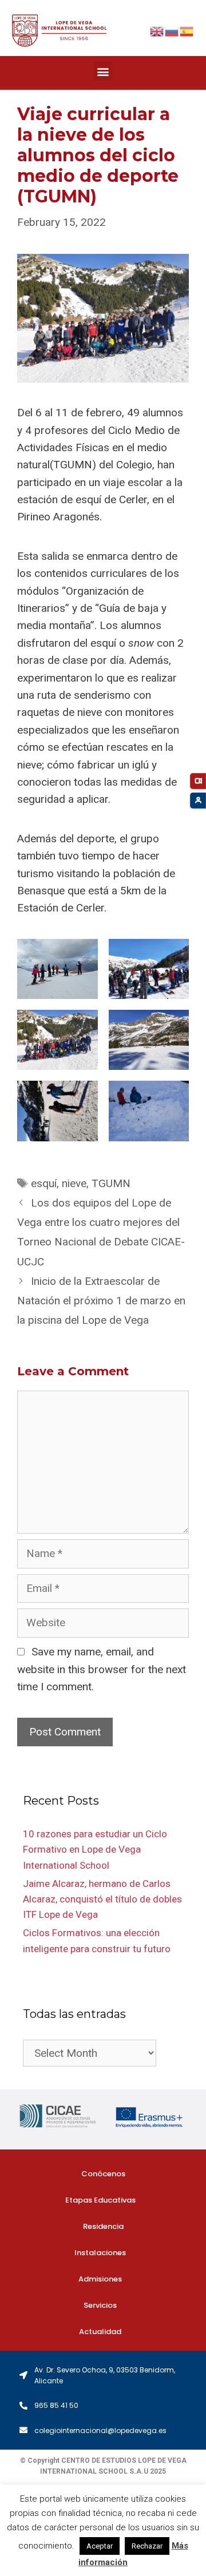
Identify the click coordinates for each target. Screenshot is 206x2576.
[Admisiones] (198, 801)
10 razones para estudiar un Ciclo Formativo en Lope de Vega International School (95, 1849)
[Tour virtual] (198, 781)
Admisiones (100, 2279)
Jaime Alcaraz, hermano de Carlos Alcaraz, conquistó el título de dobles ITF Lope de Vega (102, 1899)
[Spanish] (187, 31)
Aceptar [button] (100, 2546)
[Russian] (172, 31)
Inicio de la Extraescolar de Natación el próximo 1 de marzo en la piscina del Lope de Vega (101, 1301)
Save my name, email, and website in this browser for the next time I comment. (102, 1669)
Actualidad (100, 2332)
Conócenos (103, 2174)
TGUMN (111, 1183)
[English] (157, 31)
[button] (103, 71)
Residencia (103, 2226)
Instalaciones (100, 2253)
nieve (74, 1183)
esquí (44, 1183)
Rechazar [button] (147, 2546)
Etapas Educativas (100, 2200)
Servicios (100, 2305)
